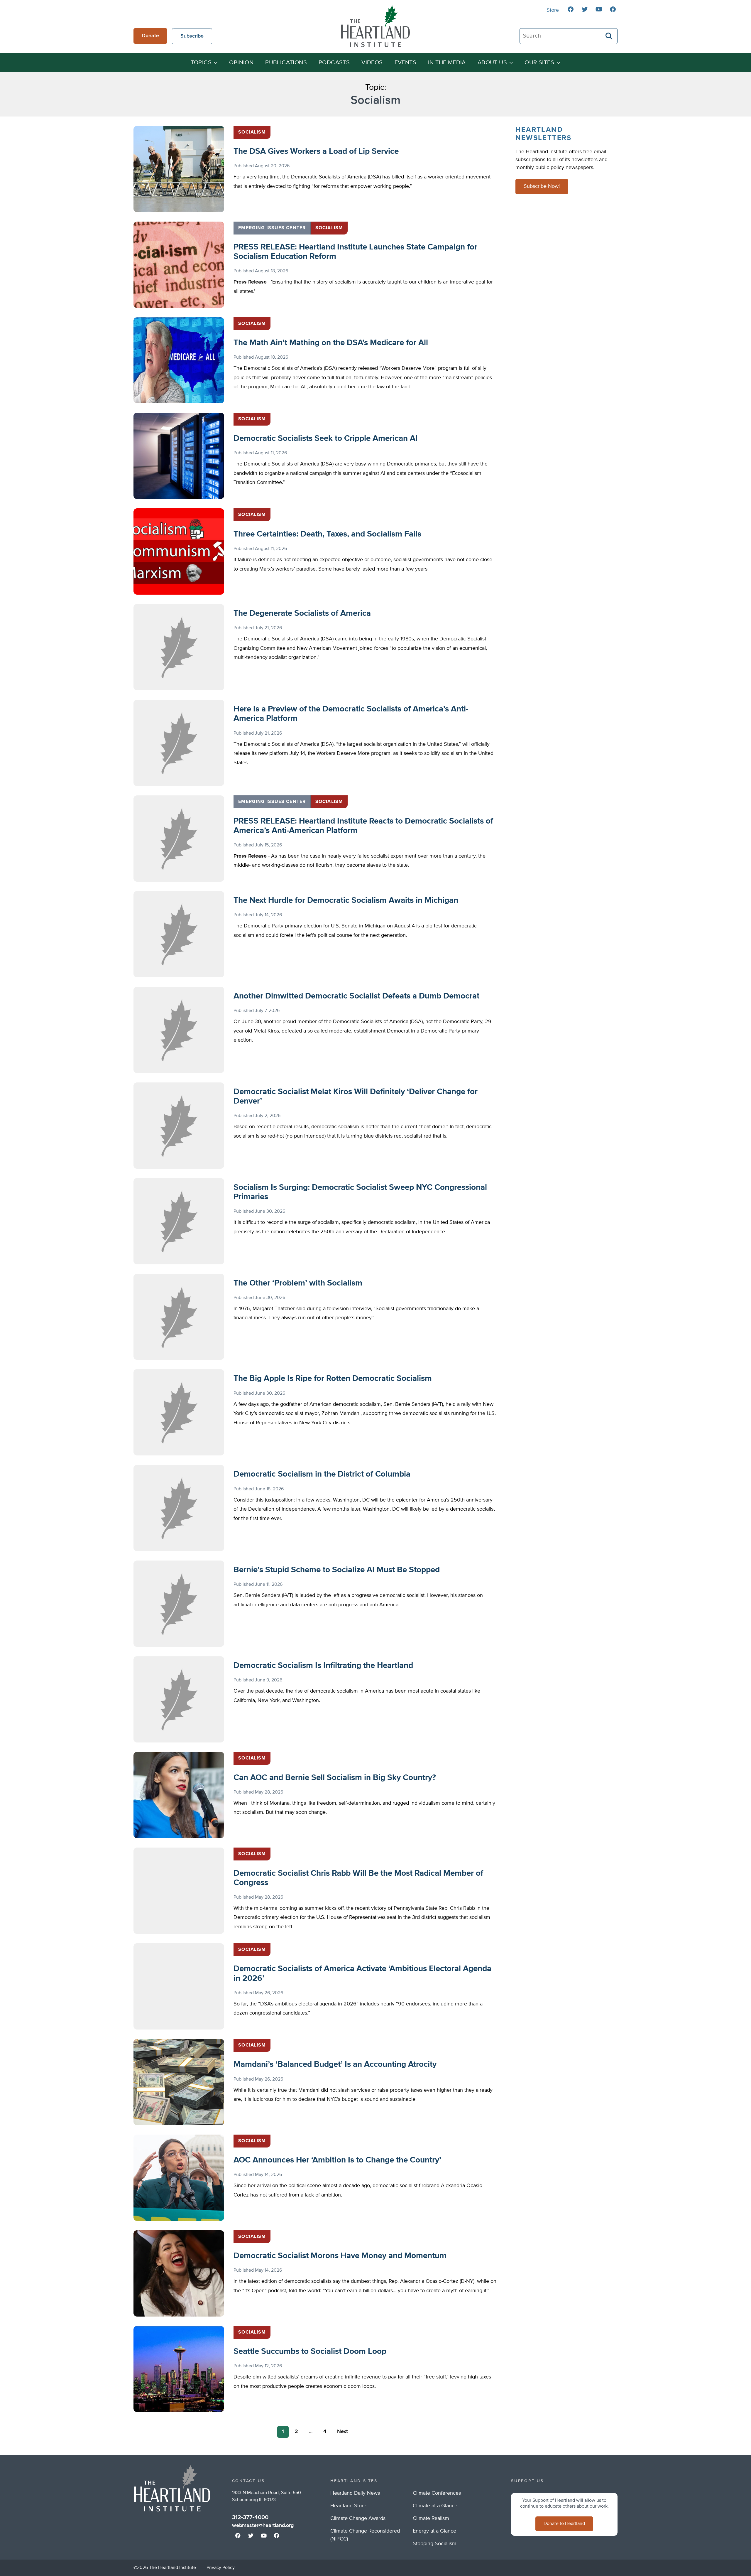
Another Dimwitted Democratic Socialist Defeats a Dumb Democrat (356, 996)
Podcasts (334, 63)
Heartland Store (348, 2506)
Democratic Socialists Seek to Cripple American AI (326, 438)
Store (553, 10)
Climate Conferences (437, 2493)
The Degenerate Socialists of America (302, 613)
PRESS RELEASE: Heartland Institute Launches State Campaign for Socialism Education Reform (355, 252)
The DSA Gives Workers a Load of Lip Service (316, 151)
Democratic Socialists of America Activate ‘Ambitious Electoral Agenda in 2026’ (362, 1973)
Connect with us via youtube (599, 9)
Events (405, 63)
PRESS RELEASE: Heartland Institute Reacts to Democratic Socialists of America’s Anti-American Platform (363, 826)
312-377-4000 (250, 2517)
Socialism (252, 132)
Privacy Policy (221, 2568)
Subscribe (192, 36)
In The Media (447, 63)
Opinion (241, 63)
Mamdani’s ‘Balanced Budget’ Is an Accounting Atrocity (335, 2064)
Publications (286, 63)
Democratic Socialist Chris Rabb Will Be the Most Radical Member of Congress (358, 1878)
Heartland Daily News (355, 2493)
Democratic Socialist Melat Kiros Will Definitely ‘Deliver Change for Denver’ (356, 1096)
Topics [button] (201, 63)
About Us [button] (492, 63)
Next (342, 2432)
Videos (372, 63)
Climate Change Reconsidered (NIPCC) (365, 2535)
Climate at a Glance (435, 2506)
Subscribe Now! (542, 186)
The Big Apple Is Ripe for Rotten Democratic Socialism (333, 1379)
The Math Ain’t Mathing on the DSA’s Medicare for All (331, 343)
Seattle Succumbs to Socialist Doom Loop (310, 2351)
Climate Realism (431, 2518)
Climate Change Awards (358, 2518)
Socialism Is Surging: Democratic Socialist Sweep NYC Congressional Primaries (360, 1192)
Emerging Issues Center (272, 228)
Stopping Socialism (435, 2544)
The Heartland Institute (375, 26)
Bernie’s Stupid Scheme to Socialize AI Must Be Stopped (337, 1570)
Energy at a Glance (434, 2531)
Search (609, 36)
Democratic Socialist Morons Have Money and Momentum (340, 2256)
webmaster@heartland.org (263, 2526)
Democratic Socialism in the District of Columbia (322, 1474)
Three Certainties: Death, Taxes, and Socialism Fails (327, 534)
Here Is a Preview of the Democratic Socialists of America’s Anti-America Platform (351, 714)
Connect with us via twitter (585, 9)
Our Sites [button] (539, 63)
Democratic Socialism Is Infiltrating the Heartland (323, 1666)
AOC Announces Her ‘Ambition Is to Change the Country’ (337, 2160)
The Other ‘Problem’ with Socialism (298, 1283)
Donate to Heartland (564, 2524)
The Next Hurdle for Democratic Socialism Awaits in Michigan (346, 900)
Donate (150, 36)
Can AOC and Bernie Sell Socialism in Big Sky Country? (335, 1778)
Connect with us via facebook (571, 9)
